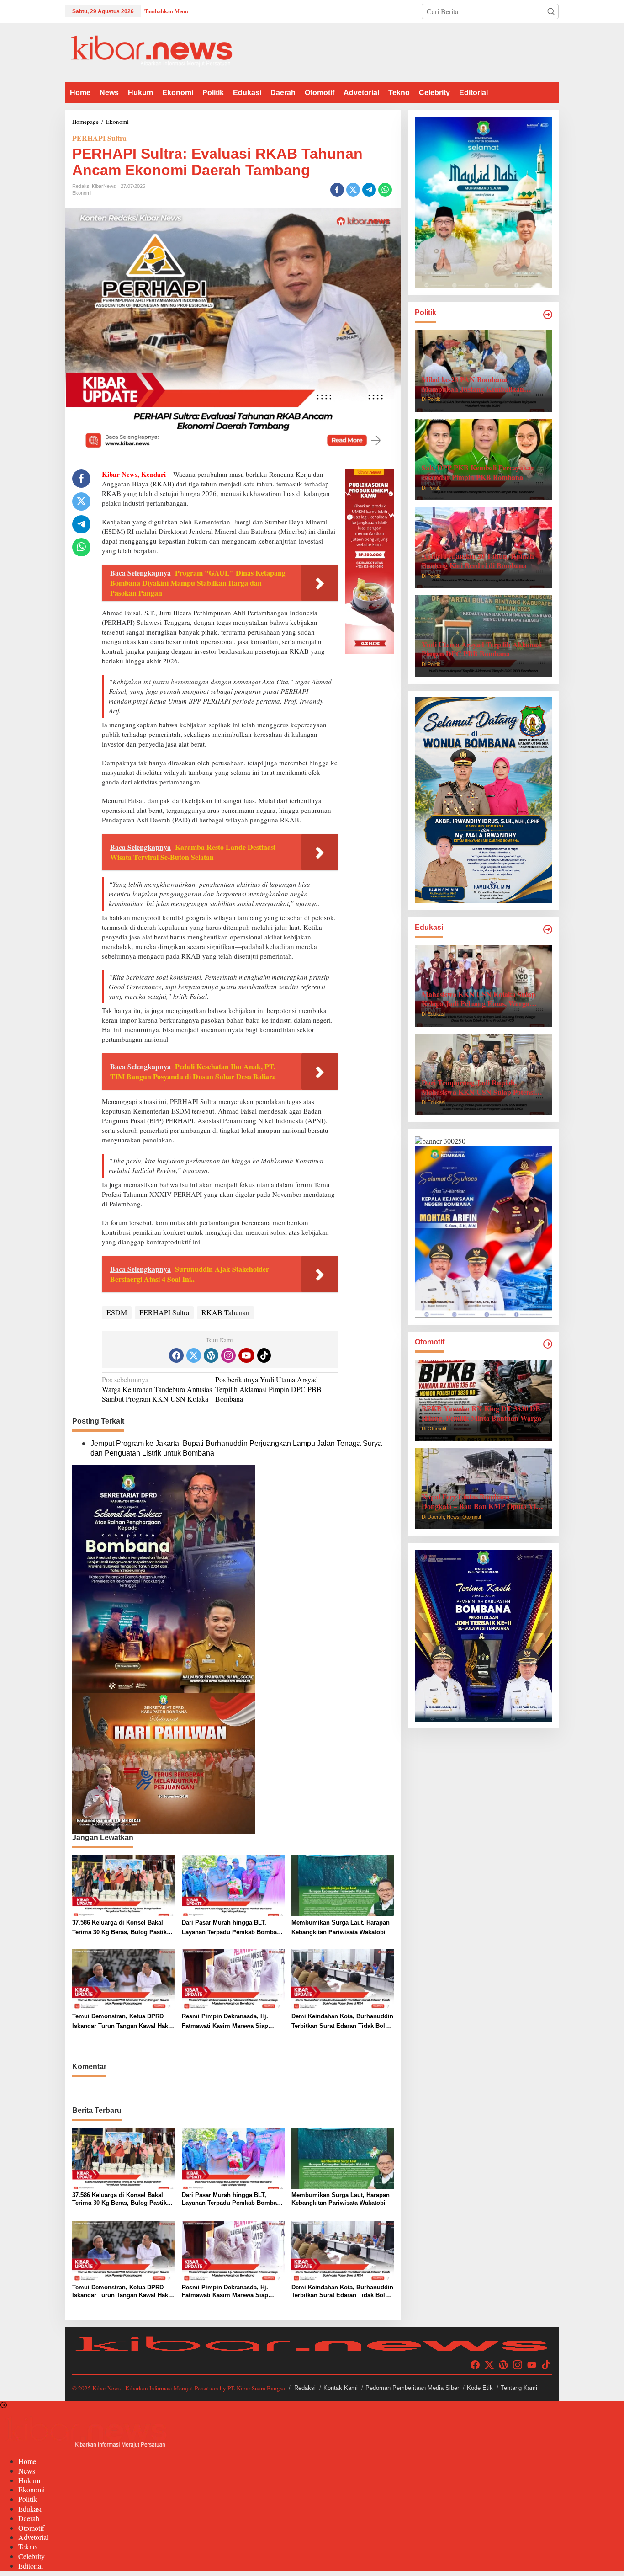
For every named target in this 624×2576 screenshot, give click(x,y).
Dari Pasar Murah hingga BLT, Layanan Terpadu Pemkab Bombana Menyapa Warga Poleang (233, 1928)
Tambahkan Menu (166, 11)
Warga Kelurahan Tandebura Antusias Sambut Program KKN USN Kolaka (157, 1389)
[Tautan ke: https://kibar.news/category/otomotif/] (548, 1344)
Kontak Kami (341, 2388)
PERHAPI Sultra (99, 138)
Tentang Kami (519, 2388)
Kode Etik (480, 2388)
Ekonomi (82, 193)
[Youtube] (246, 1355)
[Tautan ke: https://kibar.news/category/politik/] (548, 315)
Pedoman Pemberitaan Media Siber (412, 2388)
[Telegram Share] (369, 190)
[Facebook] (176, 1355)
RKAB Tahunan (225, 1312)
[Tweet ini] (353, 190)
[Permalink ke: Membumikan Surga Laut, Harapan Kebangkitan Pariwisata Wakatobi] (343, 1884)
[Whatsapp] (385, 190)
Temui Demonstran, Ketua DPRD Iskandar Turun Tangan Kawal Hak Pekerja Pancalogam (120, 2022)
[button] (551, 11)
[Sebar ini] (337, 190)
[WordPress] (211, 1355)
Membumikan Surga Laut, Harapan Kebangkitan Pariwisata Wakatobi (341, 1927)
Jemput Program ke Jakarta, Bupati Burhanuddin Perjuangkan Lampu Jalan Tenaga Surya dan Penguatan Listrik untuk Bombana (236, 1448)
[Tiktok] (264, 1355)
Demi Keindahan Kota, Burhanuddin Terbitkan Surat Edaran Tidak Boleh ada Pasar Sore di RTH (342, 2022)
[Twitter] (194, 1355)
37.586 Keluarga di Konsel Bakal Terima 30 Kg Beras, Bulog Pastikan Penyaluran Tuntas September (123, 1928)
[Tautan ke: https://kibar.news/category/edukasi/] (548, 929)
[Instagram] (228, 1355)
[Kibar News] (151, 51)
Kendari (153, 474)
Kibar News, (121, 474)
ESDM (117, 1312)
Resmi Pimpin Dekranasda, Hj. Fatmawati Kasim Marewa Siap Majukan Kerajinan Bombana (225, 2022)
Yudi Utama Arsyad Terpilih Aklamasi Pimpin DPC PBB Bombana (268, 1389)
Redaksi (305, 2388)
